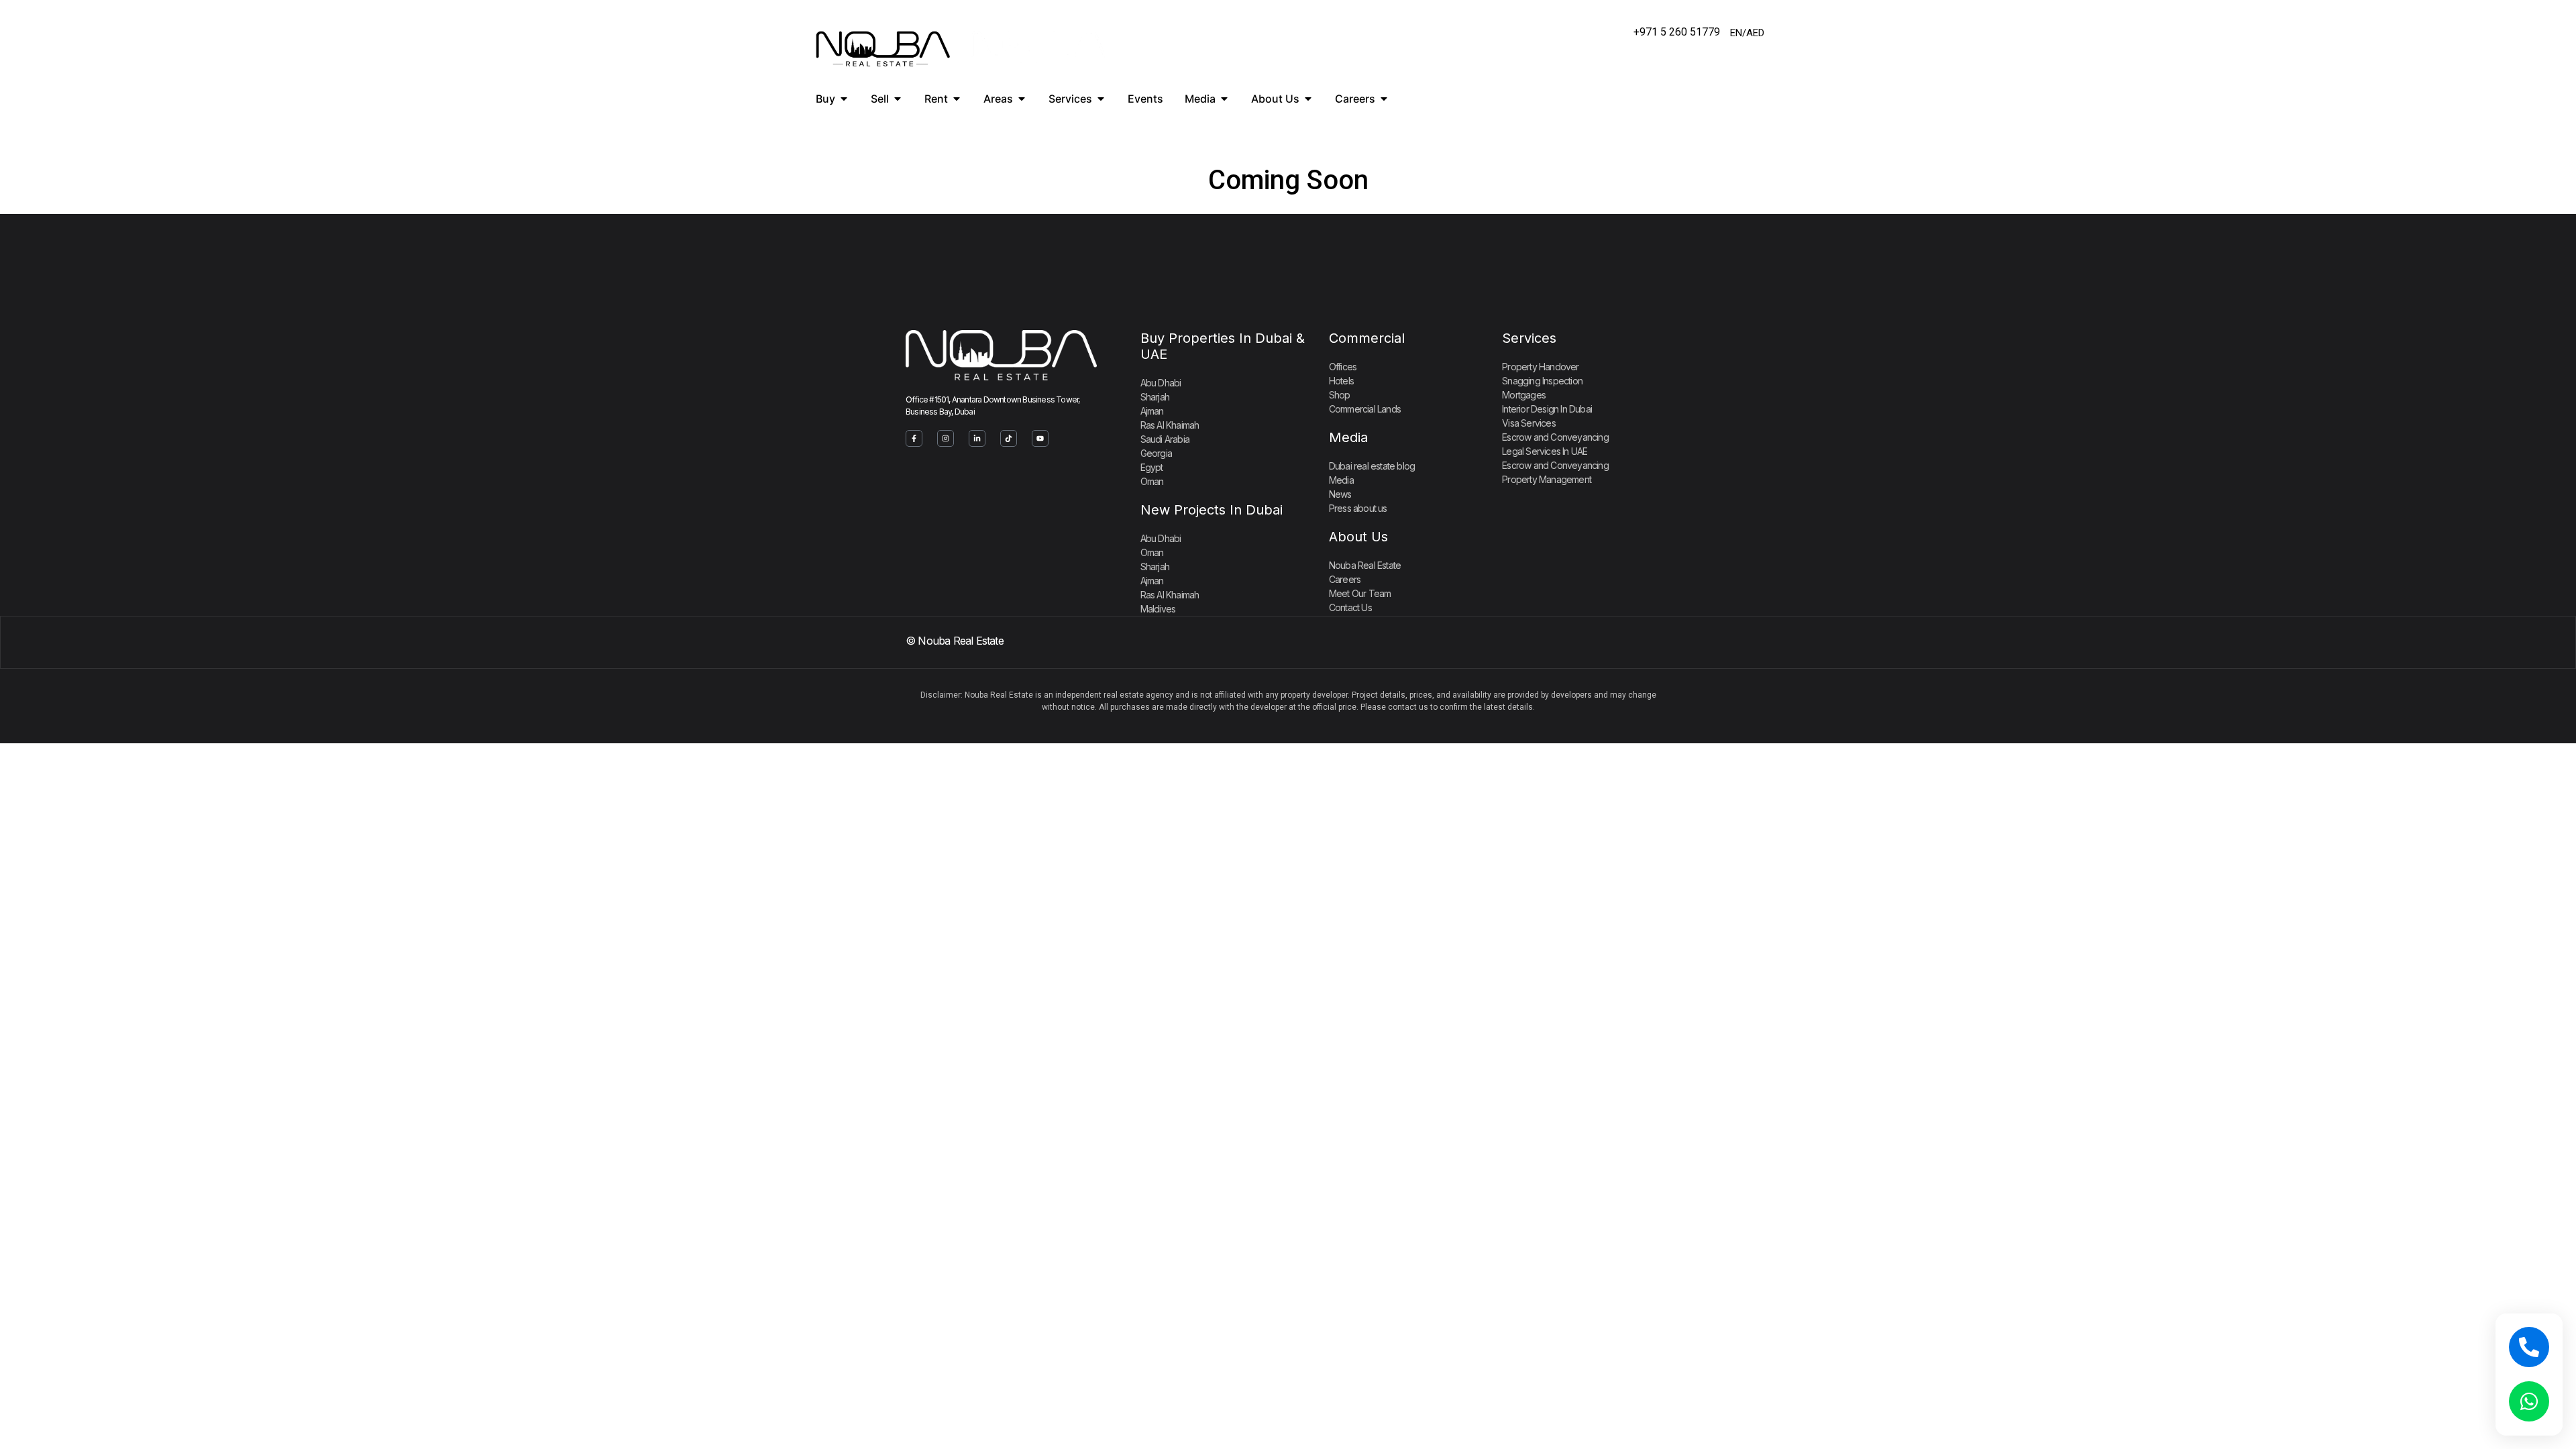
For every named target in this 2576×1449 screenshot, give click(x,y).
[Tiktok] (1009, 438)
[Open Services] (1101, 99)
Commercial (1367, 338)
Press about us (1358, 508)
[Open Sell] (898, 99)
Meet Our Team (1360, 593)
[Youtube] (1040, 438)
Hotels (1341, 381)
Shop (1340, 395)
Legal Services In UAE (1545, 451)
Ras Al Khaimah (1170, 425)
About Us (1358, 537)
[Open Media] (1224, 99)
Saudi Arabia (1165, 439)
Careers (1345, 579)
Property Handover (1540, 367)
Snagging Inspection (1542, 381)
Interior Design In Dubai (1547, 409)
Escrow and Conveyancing (1555, 437)
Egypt (1152, 467)
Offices (1343, 367)
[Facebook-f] (914, 438)
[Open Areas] (1022, 99)
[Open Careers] (1384, 99)
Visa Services (1529, 423)
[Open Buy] (844, 99)
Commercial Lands (1365, 409)
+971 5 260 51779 (1677, 32)
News (1340, 494)
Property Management (1547, 479)
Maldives (1158, 609)
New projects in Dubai (1212, 510)
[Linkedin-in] (977, 438)
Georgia (1156, 453)
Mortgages (1524, 395)
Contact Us (1350, 607)
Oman (1152, 481)
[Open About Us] (1308, 99)
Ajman (1152, 411)
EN (1736, 33)
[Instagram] (946, 438)
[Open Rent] (957, 99)
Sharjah (1155, 397)
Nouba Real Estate (1365, 565)
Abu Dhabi (1161, 383)
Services (1529, 338)
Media (1348, 437)
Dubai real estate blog (1372, 466)
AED (1755, 33)
